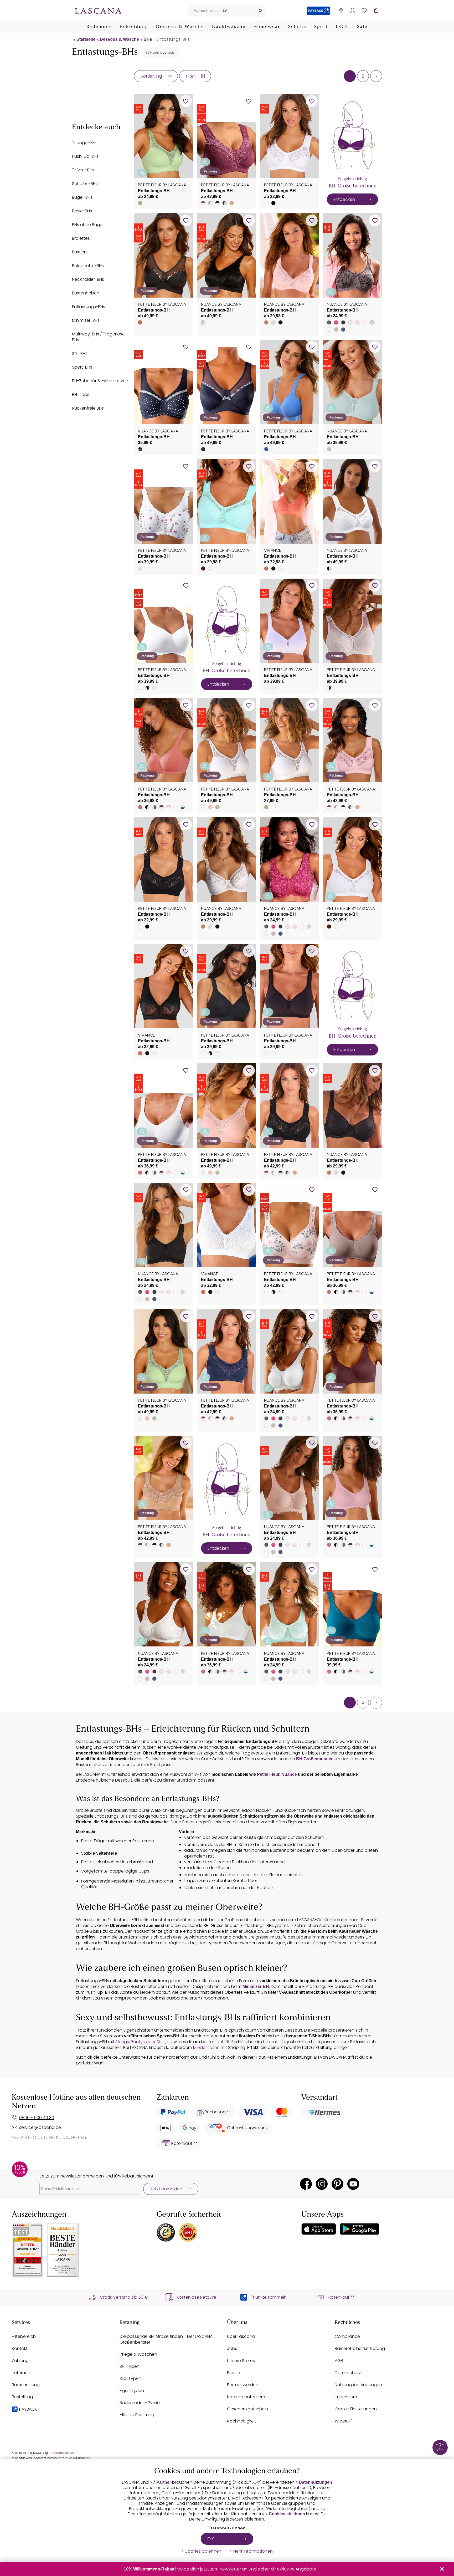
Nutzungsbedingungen (358, 2385)
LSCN (342, 27)
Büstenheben (86, 293)
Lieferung (21, 2373)
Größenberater (332, 1920)
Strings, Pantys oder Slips (140, 2042)
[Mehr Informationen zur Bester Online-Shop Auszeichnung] (28, 2250)
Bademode (99, 27)
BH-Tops (81, 394)
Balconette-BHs (88, 266)
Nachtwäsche (229, 27)
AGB (339, 2361)
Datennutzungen (315, 2482)
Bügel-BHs (82, 197)
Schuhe (297, 27)
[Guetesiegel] (188, 2232)
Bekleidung (134, 27)
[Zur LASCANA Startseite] (98, 11)
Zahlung (20, 2361)
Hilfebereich (24, 2336)
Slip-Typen (130, 2378)
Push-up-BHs (85, 156)
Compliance (347, 2336)
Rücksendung (26, 2385)
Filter (190, 76)
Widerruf (343, 2421)
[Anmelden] (352, 11)
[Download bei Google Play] (360, 2229)
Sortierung (151, 76)
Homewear (267, 27)
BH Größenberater (314, 1759)
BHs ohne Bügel (88, 225)
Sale (362, 27)
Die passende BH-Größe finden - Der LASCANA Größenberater (166, 2339)
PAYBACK (28, 2409)
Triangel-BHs (85, 143)
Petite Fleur (268, 1774)
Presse (234, 2373)
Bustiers (80, 252)
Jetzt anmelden (166, 2189)
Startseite (86, 39)
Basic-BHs (82, 211)
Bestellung (22, 2397)
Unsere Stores (241, 2361)
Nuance (289, 1774)
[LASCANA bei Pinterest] (337, 2184)
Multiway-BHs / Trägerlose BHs (98, 337)
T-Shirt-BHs (83, 170)
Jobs (232, 2348)
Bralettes (81, 238)
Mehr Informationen (253, 2551)
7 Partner (162, 2482)
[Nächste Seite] (376, 76)
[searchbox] (220, 11)
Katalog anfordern (246, 2397)
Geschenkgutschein (247, 2409)
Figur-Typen (132, 2391)
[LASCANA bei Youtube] (353, 2184)
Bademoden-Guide (140, 2403)
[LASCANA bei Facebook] (306, 2184)
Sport (321, 27)
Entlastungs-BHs (173, 39)
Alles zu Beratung (137, 2415)
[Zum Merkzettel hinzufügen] (186, 101)
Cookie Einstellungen (356, 2409)
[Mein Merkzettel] (364, 11)
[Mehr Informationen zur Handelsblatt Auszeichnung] (63, 2250)
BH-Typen (130, 2366)
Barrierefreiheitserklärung (360, 2348)
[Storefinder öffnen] (341, 11)
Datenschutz (348, 2373)
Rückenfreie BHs (88, 408)
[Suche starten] (260, 11)
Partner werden (243, 2385)
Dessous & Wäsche (180, 27)
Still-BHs (80, 353)
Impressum (346, 2397)
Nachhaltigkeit (242, 2421)
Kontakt (20, 2348)
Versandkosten (63, 2453)
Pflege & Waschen (138, 2354)
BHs (148, 39)
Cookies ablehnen (287, 2514)
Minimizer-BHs (86, 320)
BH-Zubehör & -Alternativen (100, 381)
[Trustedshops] (166, 2232)
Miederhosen (206, 2047)
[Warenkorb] (376, 11)
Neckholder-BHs (88, 279)
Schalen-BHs (85, 184)
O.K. (211, 2539)
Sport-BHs (82, 367)
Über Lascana (241, 2336)
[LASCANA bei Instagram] (322, 2184)
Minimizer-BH (256, 1986)
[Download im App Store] (319, 2229)
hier (218, 2514)
